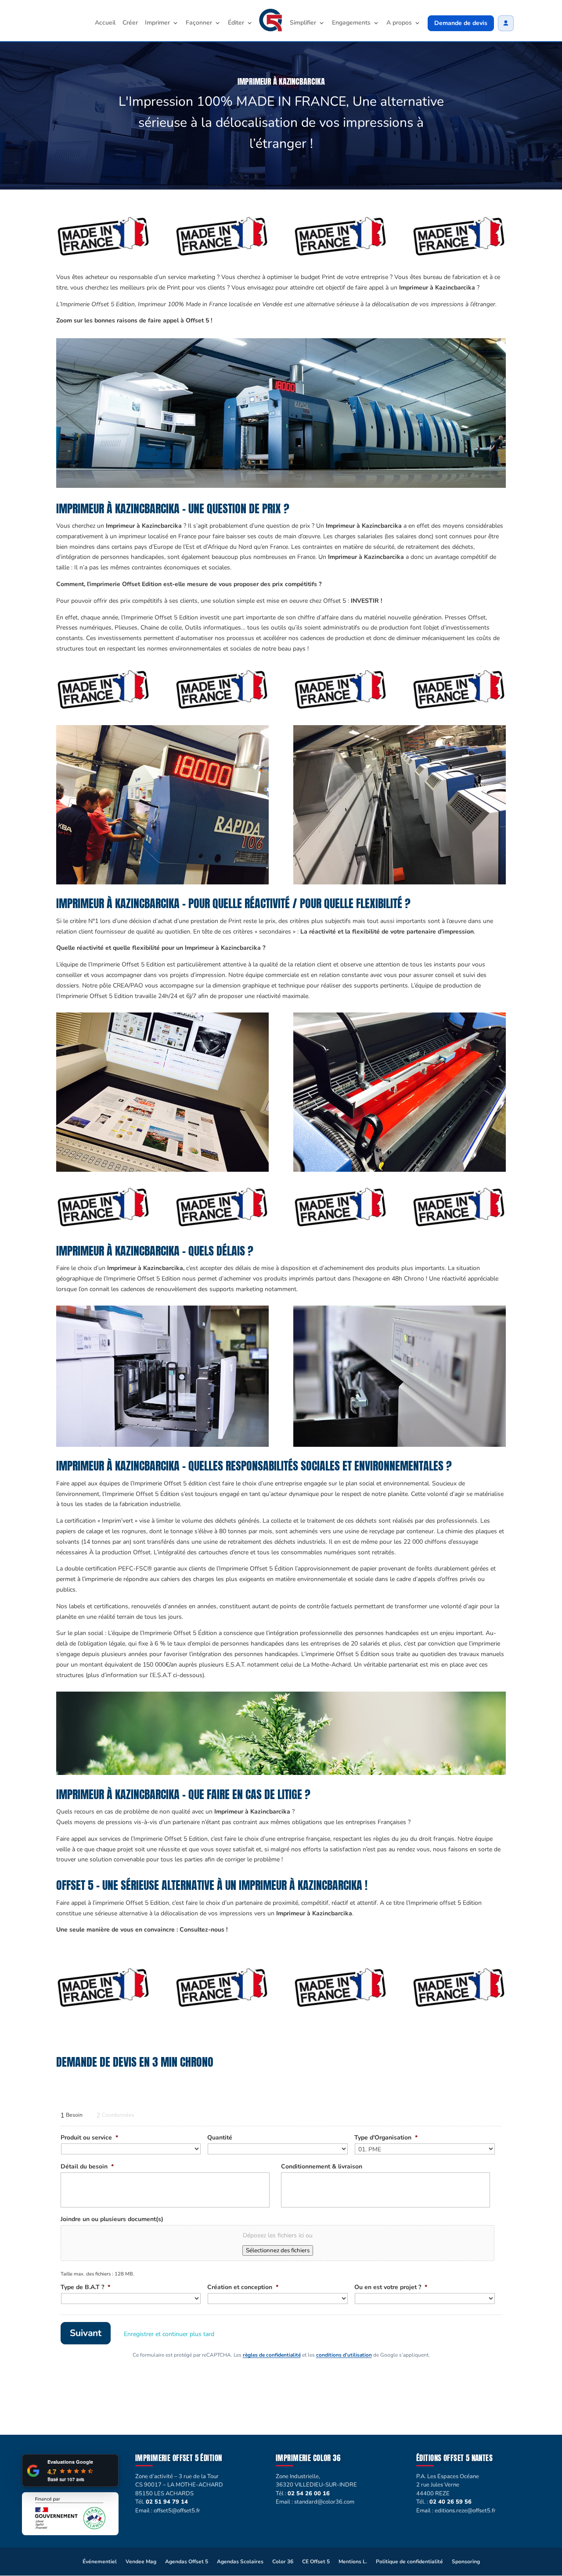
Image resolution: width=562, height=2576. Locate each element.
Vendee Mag (141, 2562)
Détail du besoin (87, 2167)
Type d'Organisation (386, 2138)
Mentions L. (353, 2562)
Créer (130, 23)
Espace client (506, 23)
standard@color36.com (324, 2502)
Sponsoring (466, 2562)
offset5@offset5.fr (177, 2511)
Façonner (199, 23)
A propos (399, 23)
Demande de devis (461, 23)
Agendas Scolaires (240, 2562)
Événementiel (100, 2562)
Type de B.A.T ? (85, 2287)
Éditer (236, 23)
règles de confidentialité (272, 2355)
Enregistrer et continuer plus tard (169, 2334)
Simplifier (303, 23)
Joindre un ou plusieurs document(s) (112, 2219)
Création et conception (243, 2287)
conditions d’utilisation (344, 2355)
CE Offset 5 (316, 2562)
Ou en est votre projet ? (391, 2287)
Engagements (351, 23)
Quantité (220, 2138)
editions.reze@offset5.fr (465, 2511)
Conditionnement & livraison (322, 2167)
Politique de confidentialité (409, 2562)
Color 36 (283, 2562)
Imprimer (157, 23)
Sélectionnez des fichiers (278, 2250)
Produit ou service (89, 2138)
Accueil (105, 23)
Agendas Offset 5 (187, 2562)
